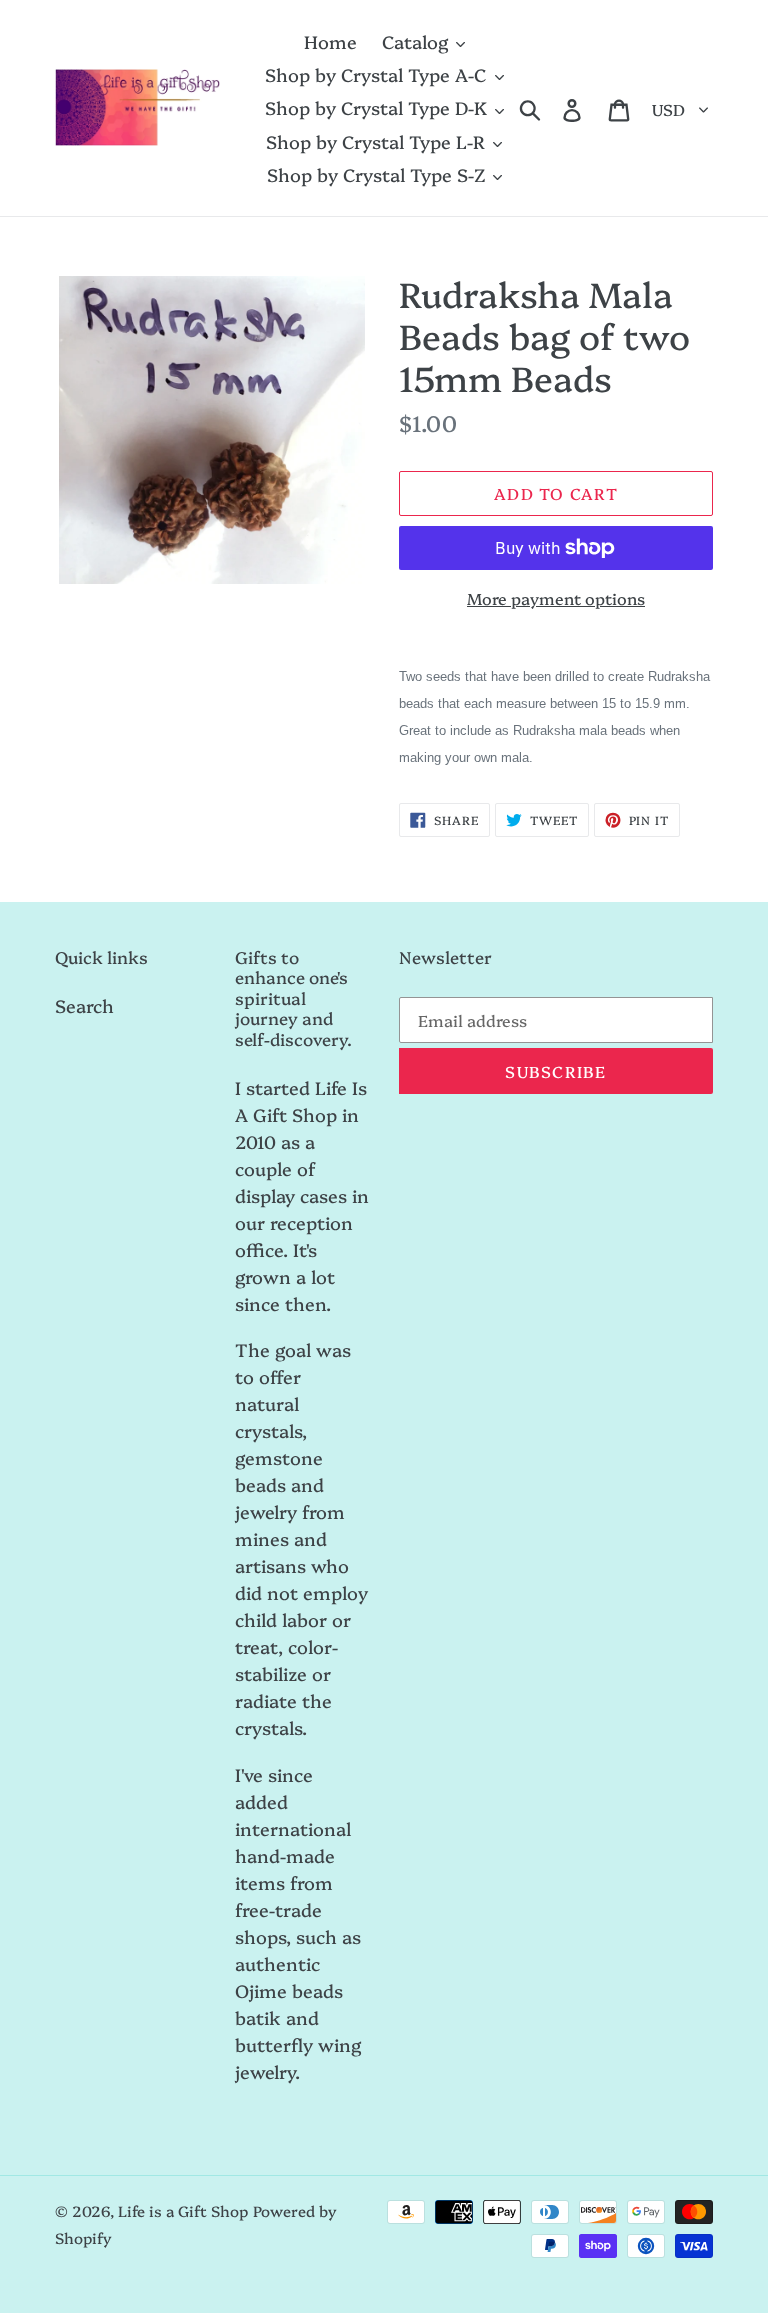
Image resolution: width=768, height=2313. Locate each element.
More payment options (556, 598)
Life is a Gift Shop (183, 2210)
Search (84, 1005)
